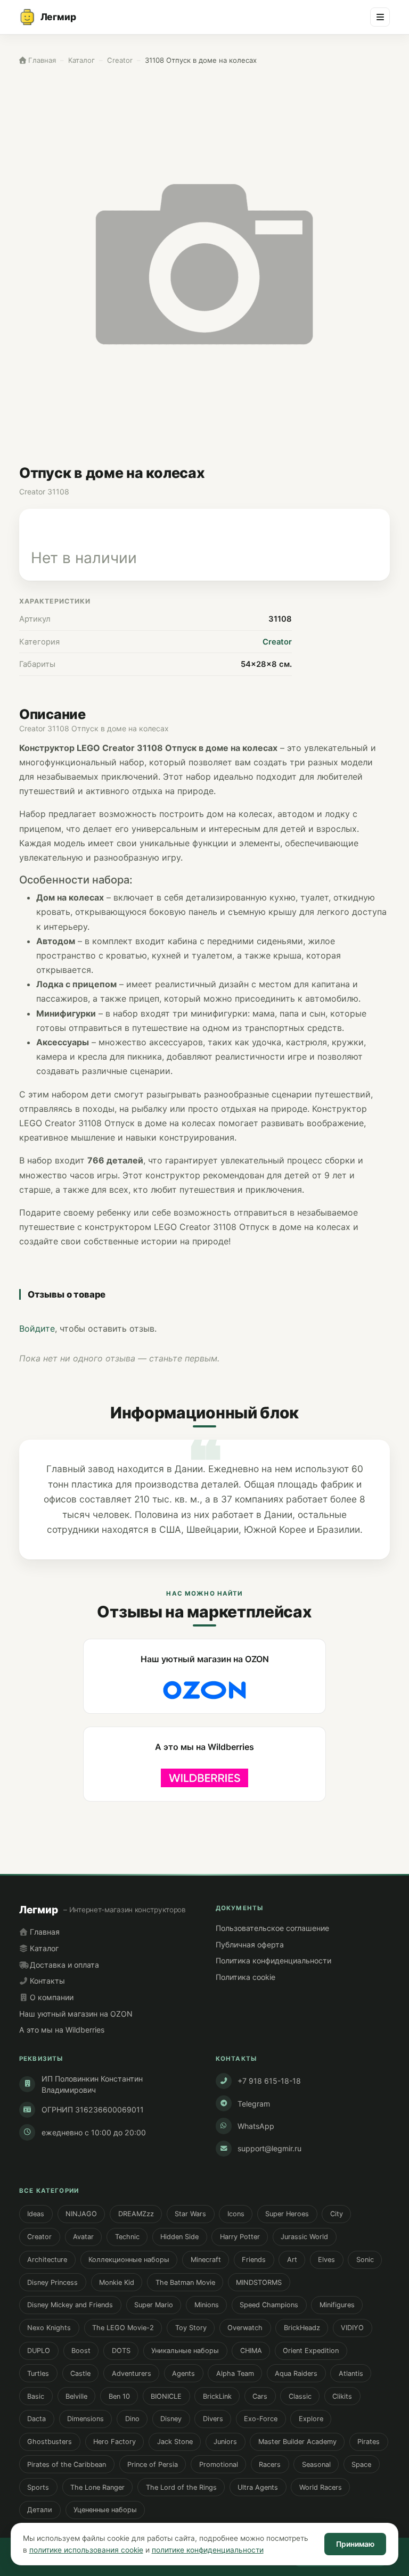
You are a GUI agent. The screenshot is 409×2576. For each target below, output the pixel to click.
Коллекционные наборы (129, 2260)
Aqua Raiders (296, 2373)
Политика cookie (246, 1977)
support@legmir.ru (269, 2148)
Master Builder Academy (297, 2442)
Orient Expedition (311, 2351)
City (337, 2214)
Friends (254, 2260)
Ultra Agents (258, 2487)
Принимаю (355, 2544)
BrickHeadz (302, 2328)
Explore (311, 2419)
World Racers (321, 2487)
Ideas (36, 2214)
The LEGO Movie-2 (123, 2328)
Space (361, 2464)
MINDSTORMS (259, 2282)
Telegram (254, 2104)
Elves (326, 2260)
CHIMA (251, 2351)
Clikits (342, 2396)
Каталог (43, 1948)
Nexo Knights (49, 2328)
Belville (76, 2396)
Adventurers (132, 2373)
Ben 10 (119, 2396)
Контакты (46, 1981)
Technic (127, 2237)
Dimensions (85, 2419)
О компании (51, 1997)
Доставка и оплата (63, 1965)
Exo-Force (261, 2419)
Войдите (37, 1328)
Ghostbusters (50, 2442)
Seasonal (316, 2464)
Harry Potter (240, 2237)
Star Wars (190, 2214)
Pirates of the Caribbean (67, 2464)
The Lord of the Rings (181, 2487)
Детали (40, 2510)
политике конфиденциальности (208, 2550)
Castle (80, 2373)
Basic (36, 2396)
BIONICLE (166, 2396)
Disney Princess (52, 2282)
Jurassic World (304, 2237)
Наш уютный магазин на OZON (76, 2014)
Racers (270, 2464)
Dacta (36, 2419)
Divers (213, 2419)
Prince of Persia (153, 2464)
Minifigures (337, 2305)
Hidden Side (179, 2237)
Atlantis (351, 2373)
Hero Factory (114, 2442)
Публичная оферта (250, 1945)
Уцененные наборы (105, 2510)
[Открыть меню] (380, 17)
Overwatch (245, 2328)
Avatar (83, 2237)
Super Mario (154, 2305)
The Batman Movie (185, 2282)
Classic (300, 2396)
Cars (260, 2396)
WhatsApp (256, 2126)
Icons (236, 2214)
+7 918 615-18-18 (269, 2081)
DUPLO (39, 2351)
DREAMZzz (136, 2214)
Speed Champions (269, 2305)
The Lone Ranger (97, 2487)
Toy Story (191, 2328)
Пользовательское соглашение (272, 1928)
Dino (132, 2419)
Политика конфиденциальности (273, 1960)
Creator (277, 642)
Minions (207, 2305)
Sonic (365, 2260)
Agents (183, 2373)
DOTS (121, 2351)
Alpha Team (235, 2373)
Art (292, 2260)
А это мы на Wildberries (62, 2030)
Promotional (219, 2464)
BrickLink (217, 2396)
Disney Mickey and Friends (70, 2305)
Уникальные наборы (185, 2351)
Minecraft (206, 2260)
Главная (44, 1932)
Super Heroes (287, 2214)
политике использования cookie (86, 2550)
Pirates (369, 2442)
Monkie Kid (117, 2282)
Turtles (38, 2373)
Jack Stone (175, 2442)
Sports (38, 2487)
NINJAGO (81, 2214)
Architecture (47, 2260)
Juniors (225, 2442)
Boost (81, 2351)
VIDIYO (352, 2328)
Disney (171, 2419)
